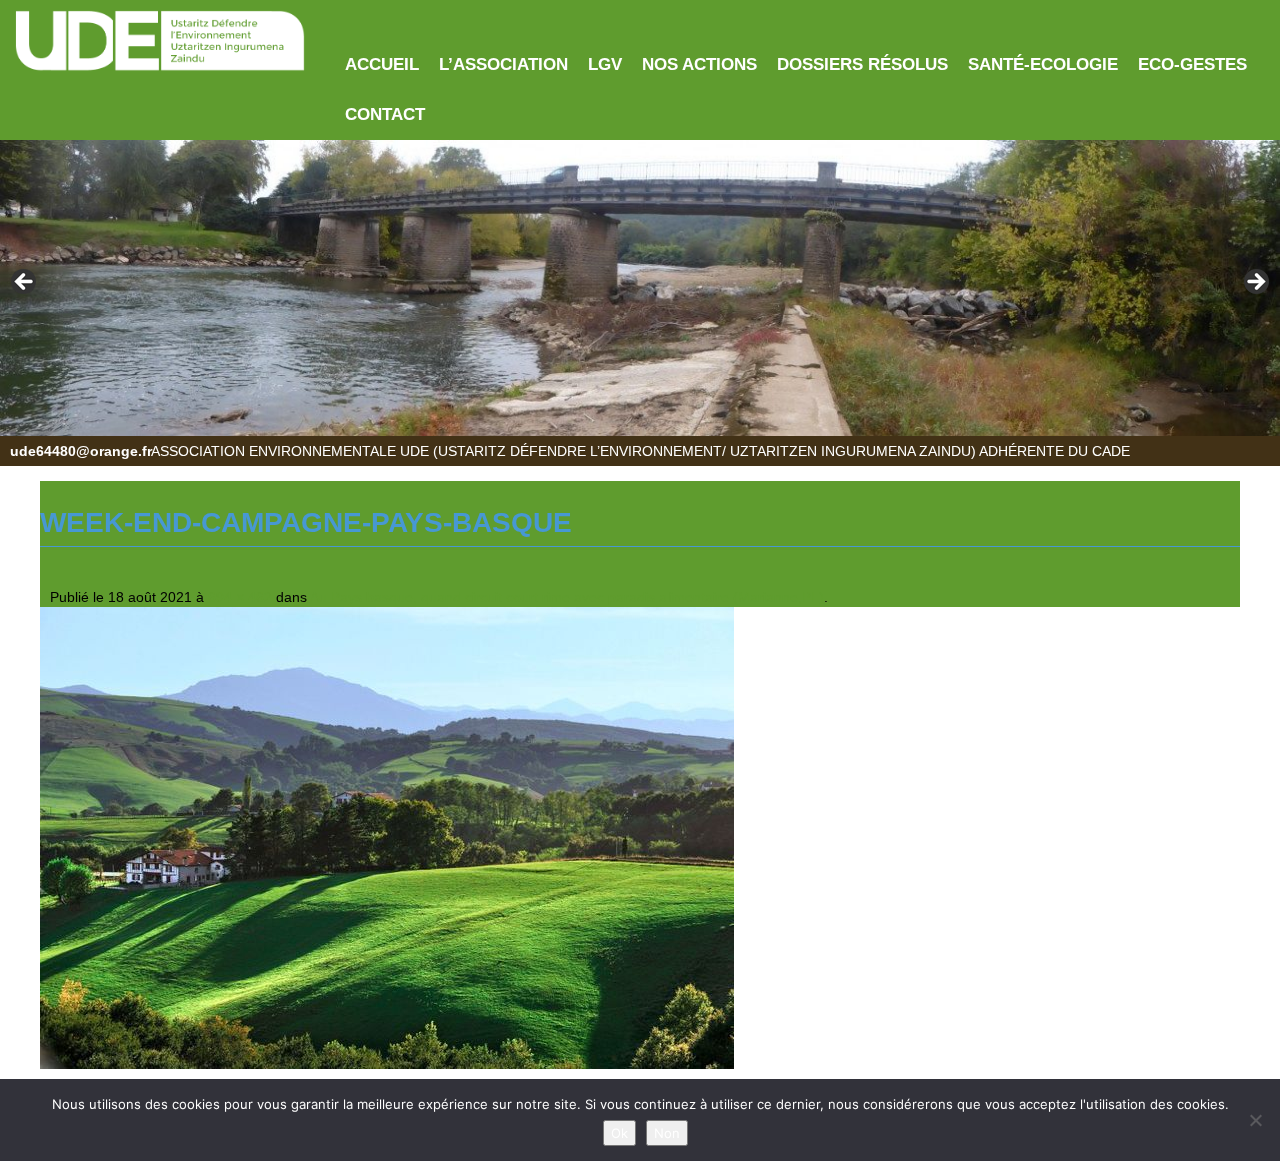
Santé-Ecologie (1043, 64)
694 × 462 (240, 597)
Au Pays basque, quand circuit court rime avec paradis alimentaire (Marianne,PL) (567, 597)
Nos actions (699, 64)
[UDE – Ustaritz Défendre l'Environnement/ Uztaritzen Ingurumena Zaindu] (160, 41)
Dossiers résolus (862, 64)
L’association (503, 64)
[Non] (1255, 1120)
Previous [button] (25, 283)
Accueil (382, 64)
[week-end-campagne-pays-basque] (387, 837)
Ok (619, 1133)
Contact (385, 114)
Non (667, 1133)
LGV (605, 64)
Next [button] (1255, 283)
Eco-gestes (1192, 64)
